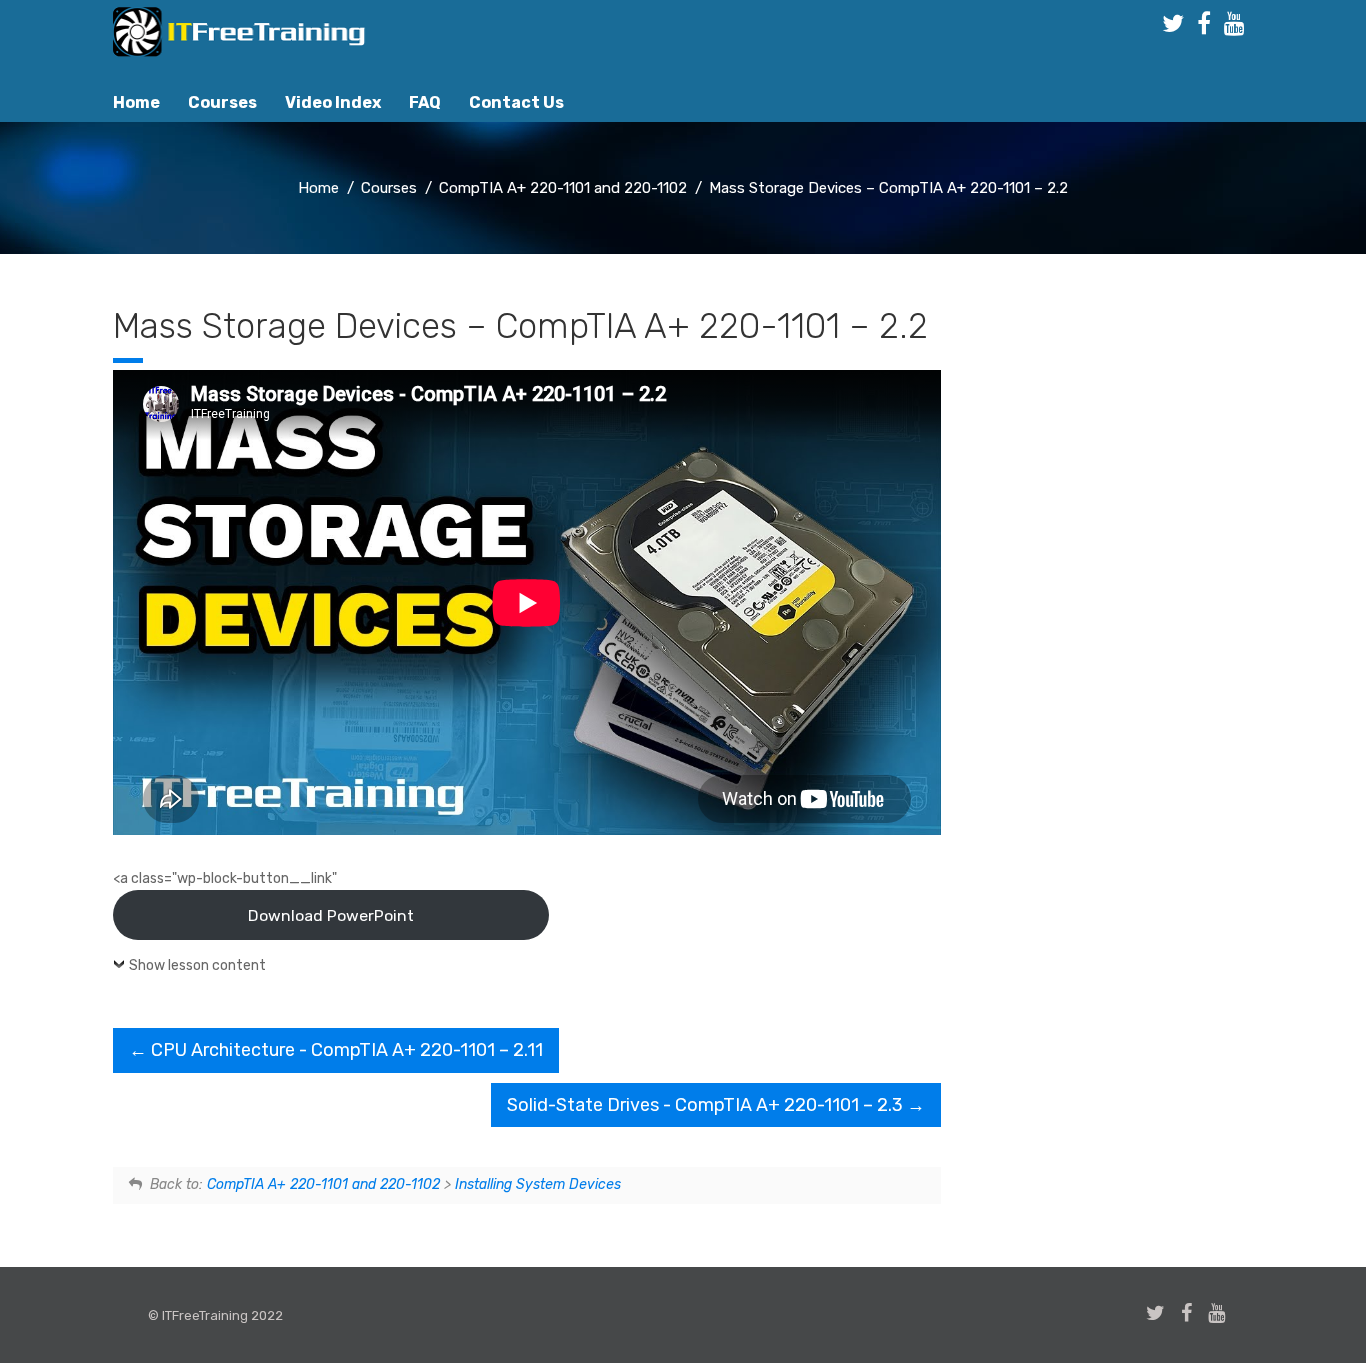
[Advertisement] (1122, 639)
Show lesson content (197, 965)
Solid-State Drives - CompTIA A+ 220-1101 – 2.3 (707, 1105)
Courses (222, 102)
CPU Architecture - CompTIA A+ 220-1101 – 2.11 (345, 1050)
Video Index (333, 102)
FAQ (425, 102)
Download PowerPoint (331, 915)
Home (136, 102)
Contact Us (516, 102)
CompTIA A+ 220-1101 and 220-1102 (323, 1184)
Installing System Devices (538, 1184)
